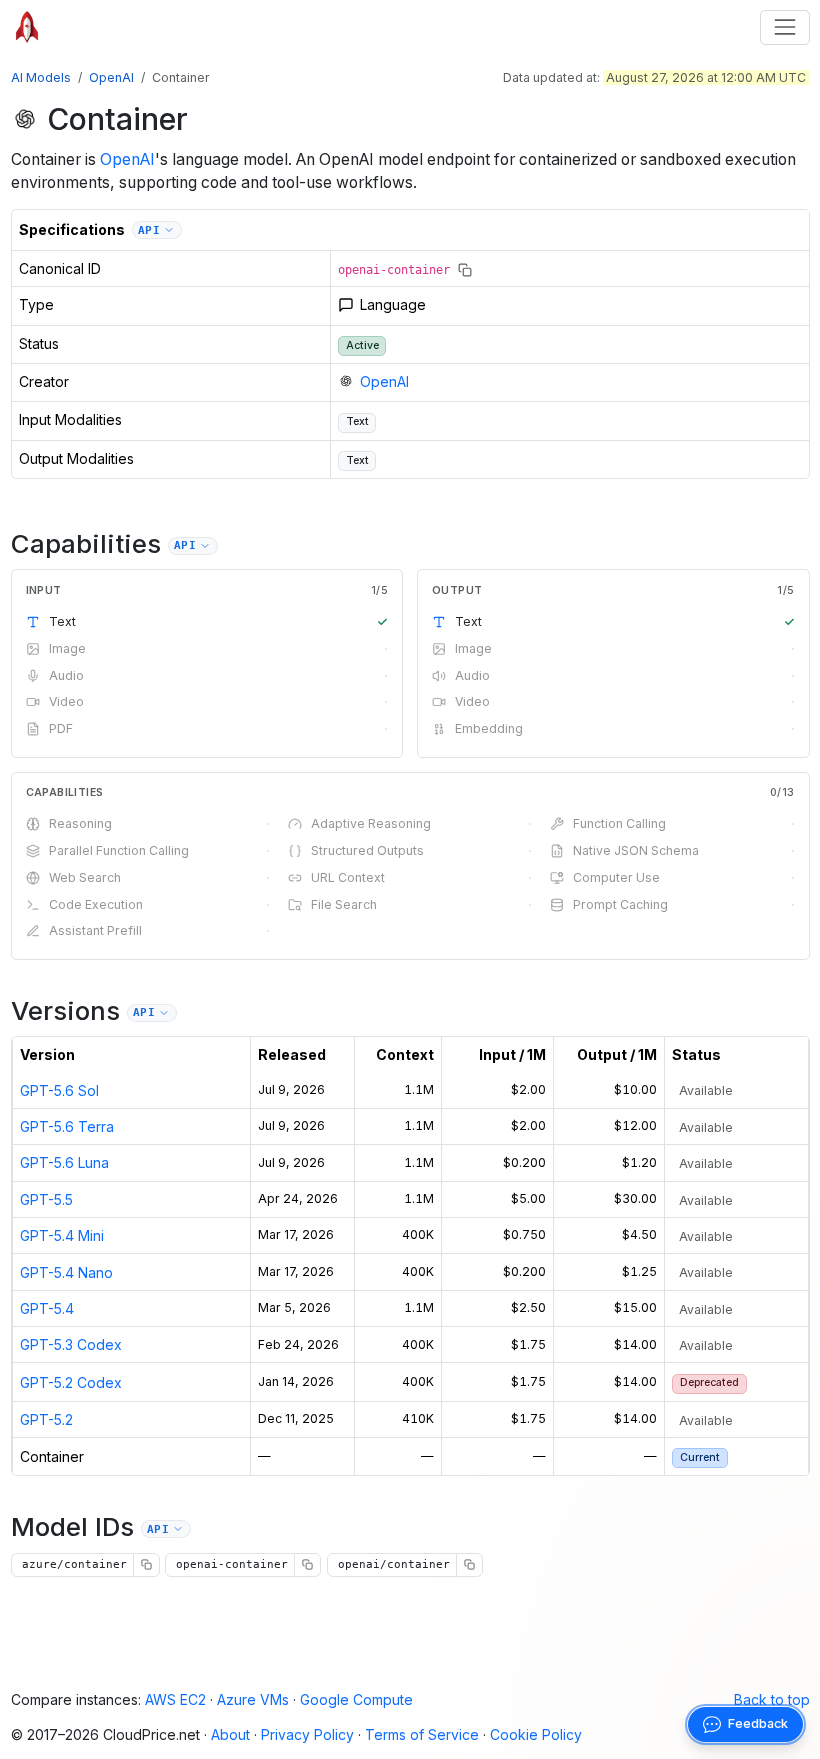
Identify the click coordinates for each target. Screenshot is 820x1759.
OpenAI (111, 77)
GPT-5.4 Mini (62, 1235)
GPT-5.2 (46, 1419)
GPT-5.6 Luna (64, 1162)
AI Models (41, 77)
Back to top (772, 1699)
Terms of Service (422, 1734)
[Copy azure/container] (146, 1565)
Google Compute (356, 1699)
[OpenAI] (25, 119)
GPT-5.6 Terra (67, 1126)
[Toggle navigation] (784, 27)
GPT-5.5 (46, 1199)
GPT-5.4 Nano (66, 1272)
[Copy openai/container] (469, 1565)
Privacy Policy (307, 1734)
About (230, 1734)
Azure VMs (253, 1699)
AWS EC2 (175, 1699)
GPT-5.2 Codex (71, 1382)
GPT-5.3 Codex (71, 1344)
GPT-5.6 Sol (59, 1090)
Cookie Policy (536, 1734)
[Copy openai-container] (465, 270)
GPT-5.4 (47, 1308)
